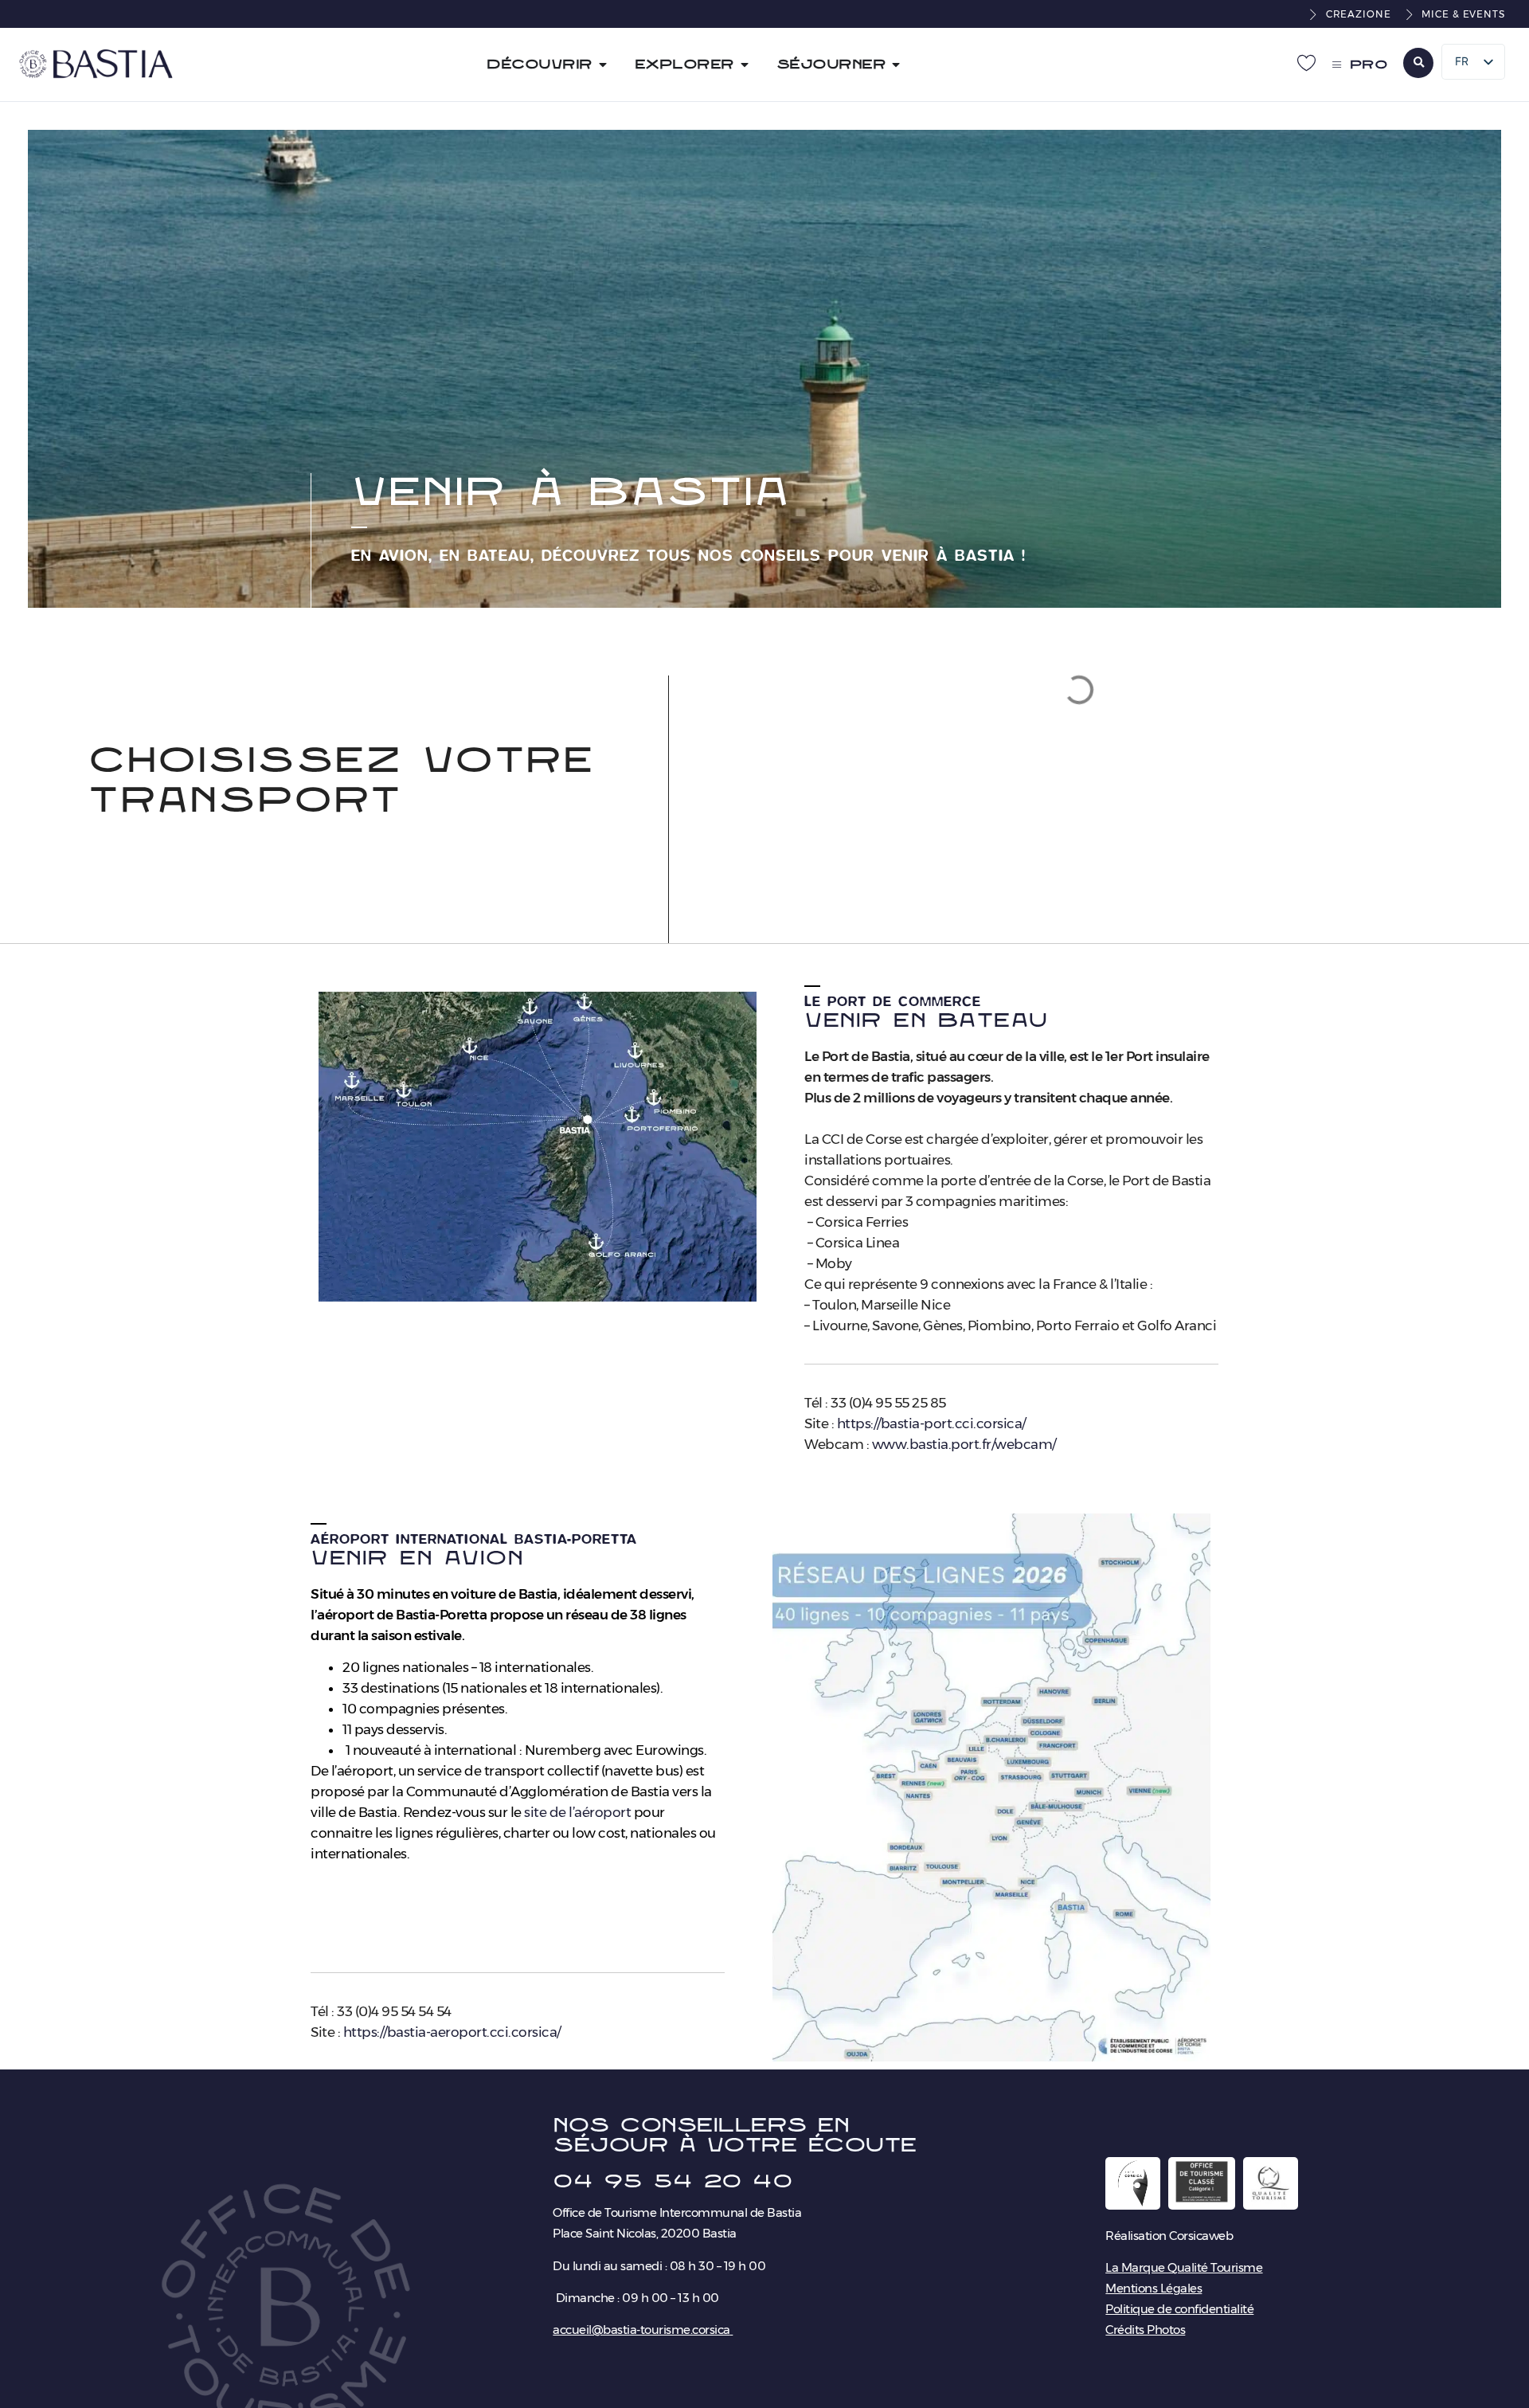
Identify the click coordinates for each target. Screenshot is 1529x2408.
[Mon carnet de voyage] (1307, 62)
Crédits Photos (1145, 2330)
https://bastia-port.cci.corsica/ (931, 1423)
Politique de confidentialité (1179, 2309)
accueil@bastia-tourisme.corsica (641, 2330)
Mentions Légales (1154, 2288)
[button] (1418, 63)
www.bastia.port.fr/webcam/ (964, 1444)
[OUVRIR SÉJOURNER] (896, 65)
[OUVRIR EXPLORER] (745, 65)
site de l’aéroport (577, 1812)
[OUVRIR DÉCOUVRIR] (603, 65)
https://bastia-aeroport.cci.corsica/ (452, 2032)
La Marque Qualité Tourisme (1184, 2267)
